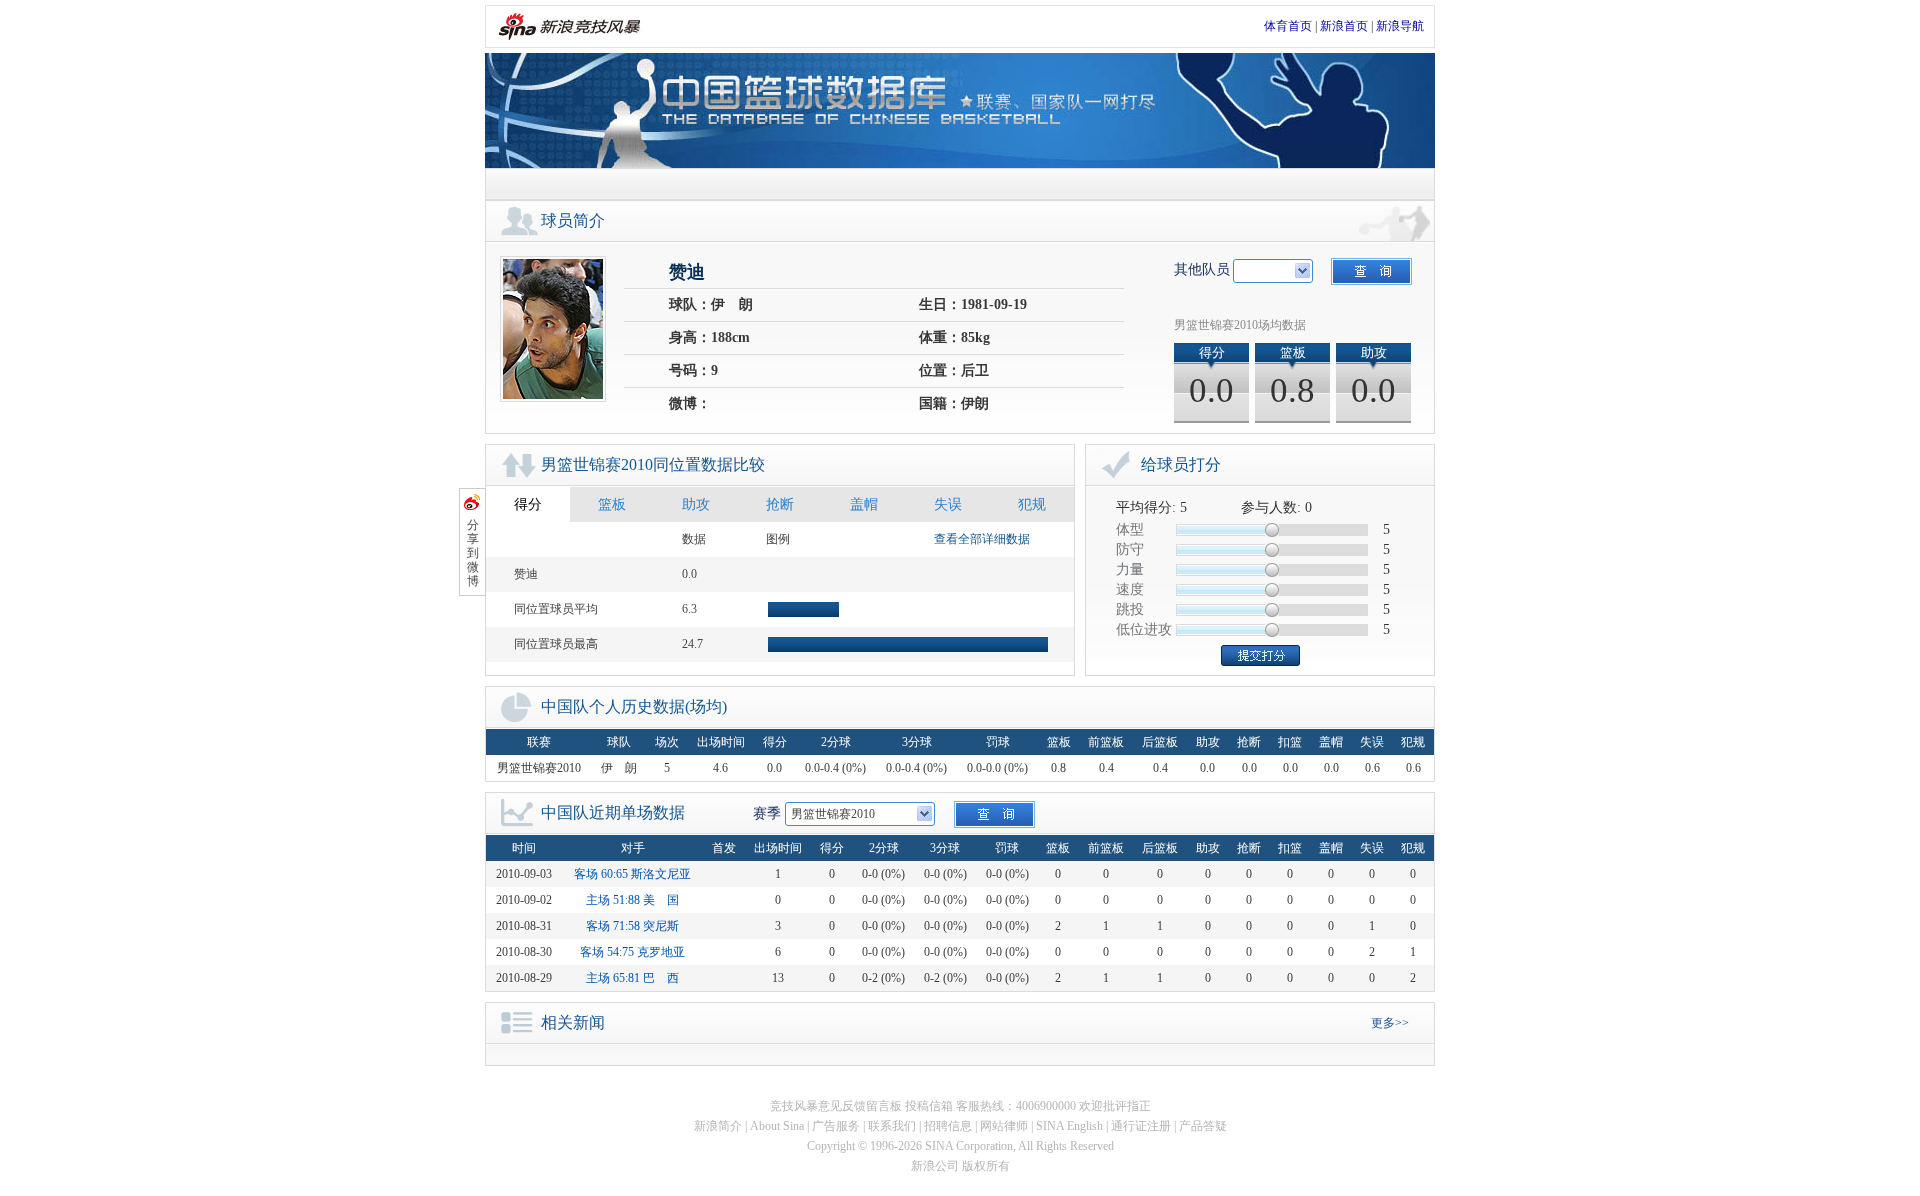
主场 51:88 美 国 (632, 900)
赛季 (767, 813)
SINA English (1069, 1126)
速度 (1130, 589)
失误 (948, 504)
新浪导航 (1400, 26)
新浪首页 (1344, 26)
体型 (1130, 529)
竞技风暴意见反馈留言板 (836, 1106)
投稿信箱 (929, 1106)
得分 (528, 504)
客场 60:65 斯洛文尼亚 (632, 874)
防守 (1130, 549)
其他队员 (1202, 269)
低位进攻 (1144, 629)
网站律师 (1004, 1126)
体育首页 (1288, 26)
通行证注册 (1141, 1126)
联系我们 (892, 1126)
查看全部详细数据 (982, 539)
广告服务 (836, 1126)
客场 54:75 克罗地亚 (632, 952)
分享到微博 (473, 553)
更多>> (1390, 1023)
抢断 (780, 504)
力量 (1130, 569)
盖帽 (864, 504)
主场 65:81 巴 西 (632, 978)
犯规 (1032, 504)
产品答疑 (1203, 1126)
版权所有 (986, 1166)
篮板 (612, 504)
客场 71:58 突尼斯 (632, 926)
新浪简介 (718, 1126)
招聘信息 (948, 1126)
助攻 (696, 504)
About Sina (777, 1126)
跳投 (1130, 609)
